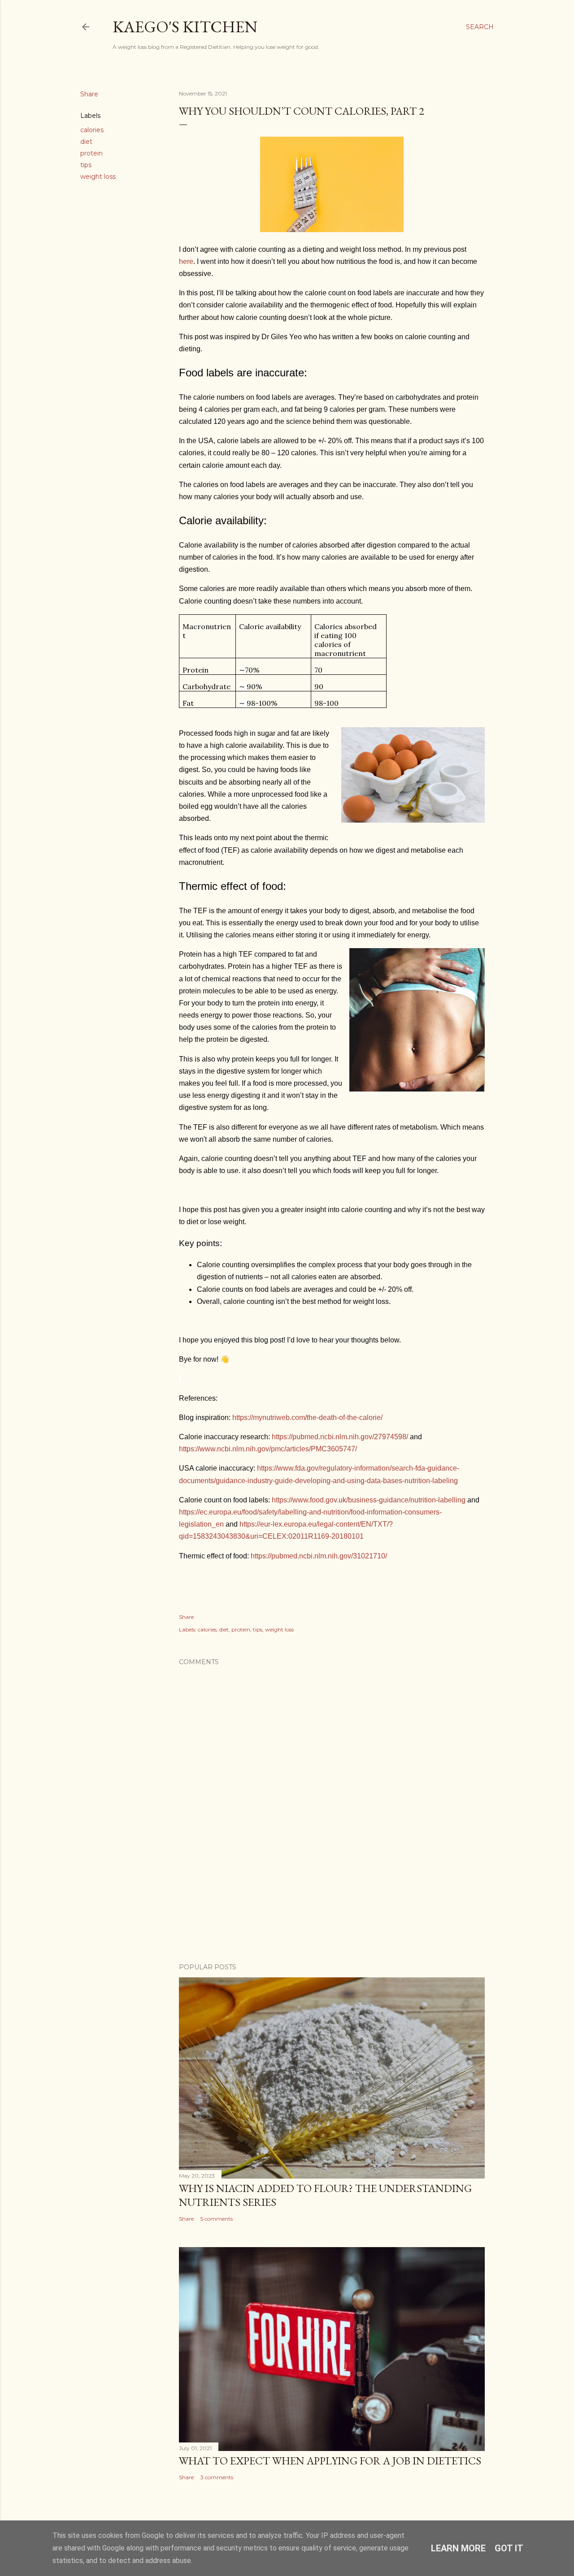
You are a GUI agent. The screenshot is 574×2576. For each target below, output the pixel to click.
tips (86, 165)
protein (91, 153)
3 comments (217, 2477)
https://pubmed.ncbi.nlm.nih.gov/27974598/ (340, 1437)
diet (86, 142)
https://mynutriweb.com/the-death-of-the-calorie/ (307, 1417)
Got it (509, 2548)
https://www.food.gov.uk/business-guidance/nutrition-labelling (369, 1500)
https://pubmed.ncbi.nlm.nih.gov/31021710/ (319, 1556)
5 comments (217, 2219)
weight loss (98, 177)
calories (92, 130)
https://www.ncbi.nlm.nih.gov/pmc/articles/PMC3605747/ (268, 1449)
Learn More (458, 2548)
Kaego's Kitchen (185, 27)
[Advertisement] (244, 1918)
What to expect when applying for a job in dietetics (330, 2461)
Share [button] (89, 94)
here (186, 261)
